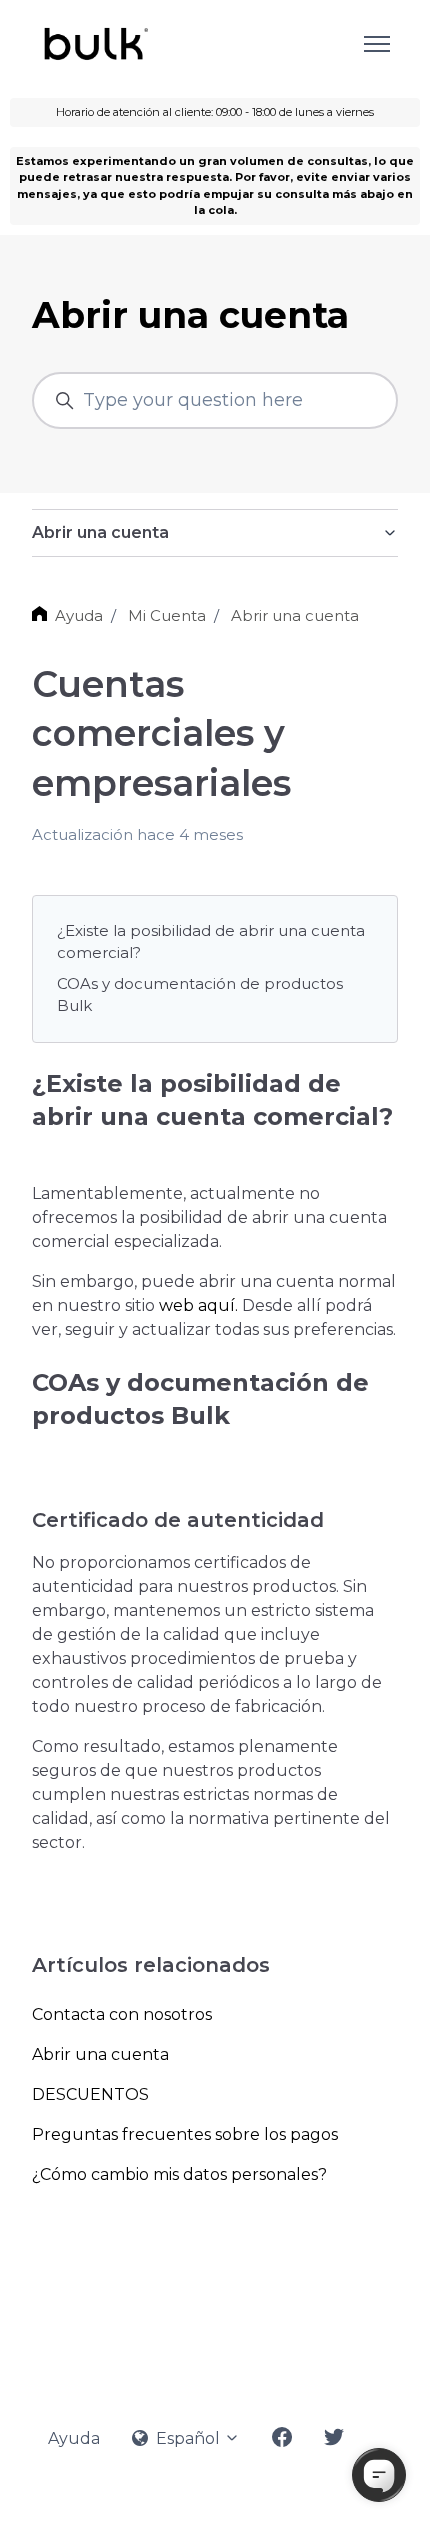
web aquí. (198, 1305)
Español (188, 2438)
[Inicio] (94, 44)
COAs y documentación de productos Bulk (200, 995)
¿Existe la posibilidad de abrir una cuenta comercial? (211, 942)
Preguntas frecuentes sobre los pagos (185, 2134)
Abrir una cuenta (295, 615)
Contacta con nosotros (122, 2014)
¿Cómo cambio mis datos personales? (179, 2174)
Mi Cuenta (167, 615)
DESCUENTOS (90, 2094)
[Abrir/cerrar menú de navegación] (377, 44)
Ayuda (79, 615)
